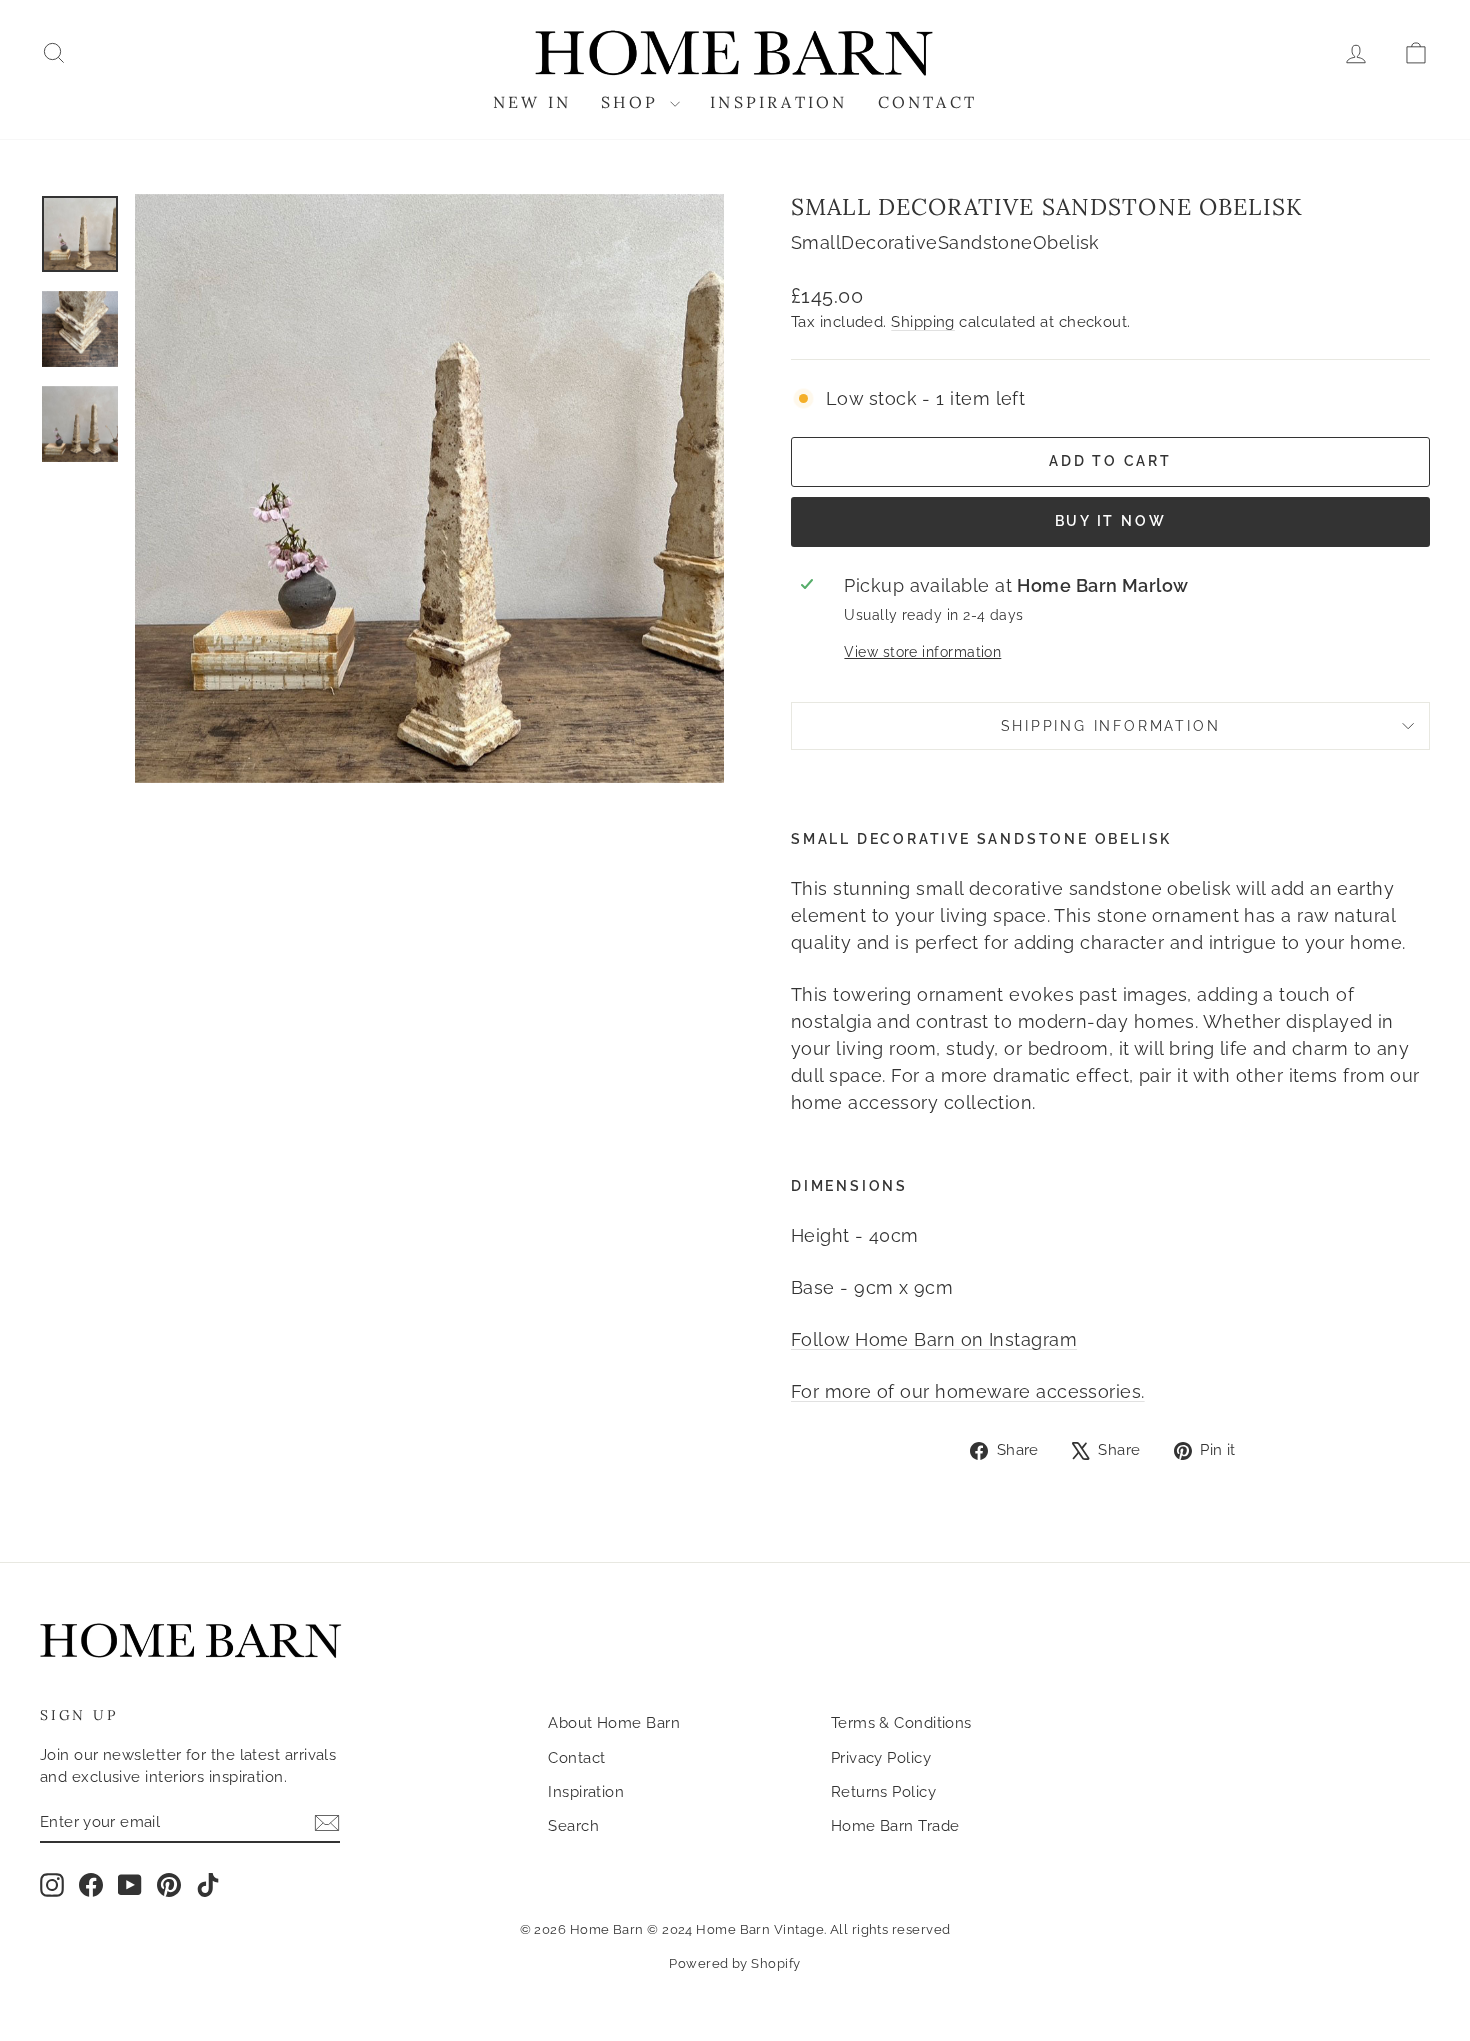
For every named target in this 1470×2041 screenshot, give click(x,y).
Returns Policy (883, 1792)
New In (532, 102)
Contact (927, 102)
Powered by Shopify (734, 1963)
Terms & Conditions (901, 1723)
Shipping (923, 322)
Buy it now (1111, 521)
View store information (922, 651)
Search (573, 1826)
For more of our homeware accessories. (968, 1391)
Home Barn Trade (895, 1826)
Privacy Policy (881, 1758)
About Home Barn (614, 1723)
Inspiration (778, 102)
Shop (633, 102)
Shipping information (1111, 726)
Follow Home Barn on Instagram (934, 1339)
